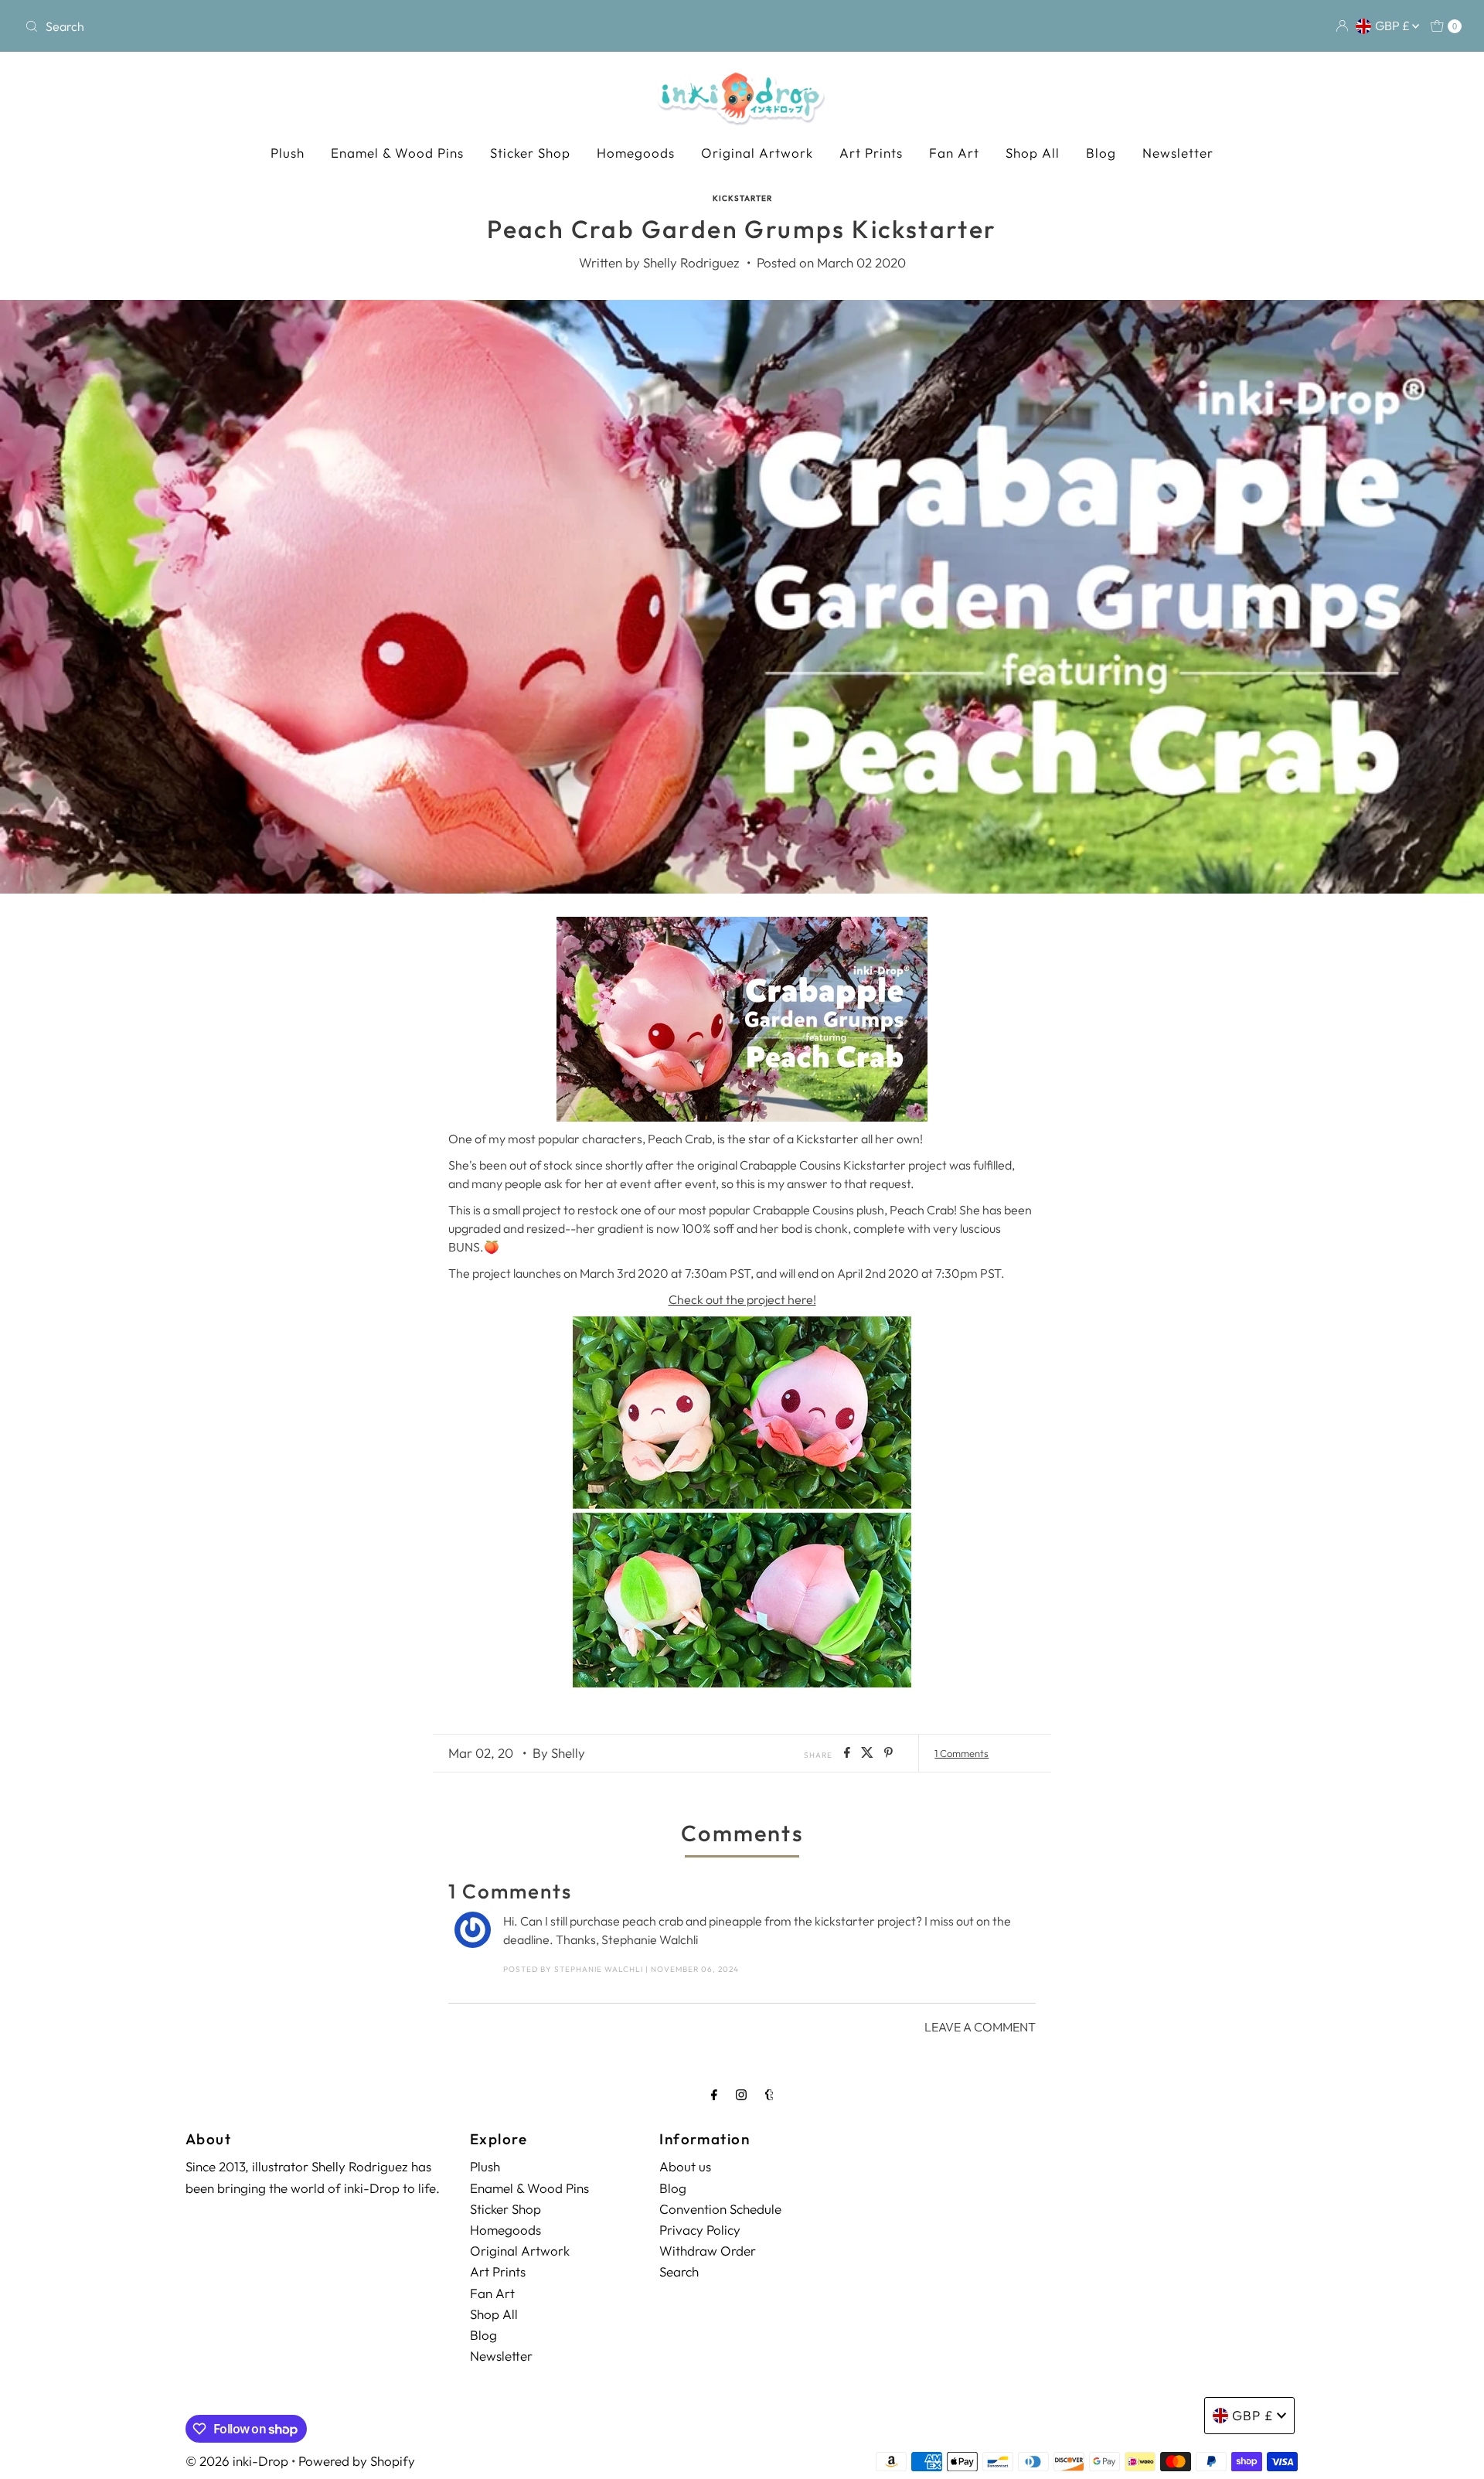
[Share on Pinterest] (888, 1753)
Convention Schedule (720, 2208)
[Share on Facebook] (849, 1753)
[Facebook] (714, 2094)
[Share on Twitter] (869, 1753)
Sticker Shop (530, 153)
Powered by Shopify (357, 2461)
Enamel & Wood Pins (397, 153)
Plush (288, 153)
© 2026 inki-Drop (237, 2461)
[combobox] (255, 26)
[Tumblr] (769, 2094)
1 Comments (962, 1753)
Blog (1101, 153)
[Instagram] (741, 2094)
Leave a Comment (980, 2027)
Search (679, 2271)
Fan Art (954, 153)
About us (685, 2166)
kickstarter (742, 198)
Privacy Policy (700, 2229)
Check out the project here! (742, 1299)
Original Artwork (757, 153)
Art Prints (871, 153)
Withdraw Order (708, 2250)
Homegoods (636, 153)
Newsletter (1178, 153)
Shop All (1033, 153)
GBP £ (1394, 26)
